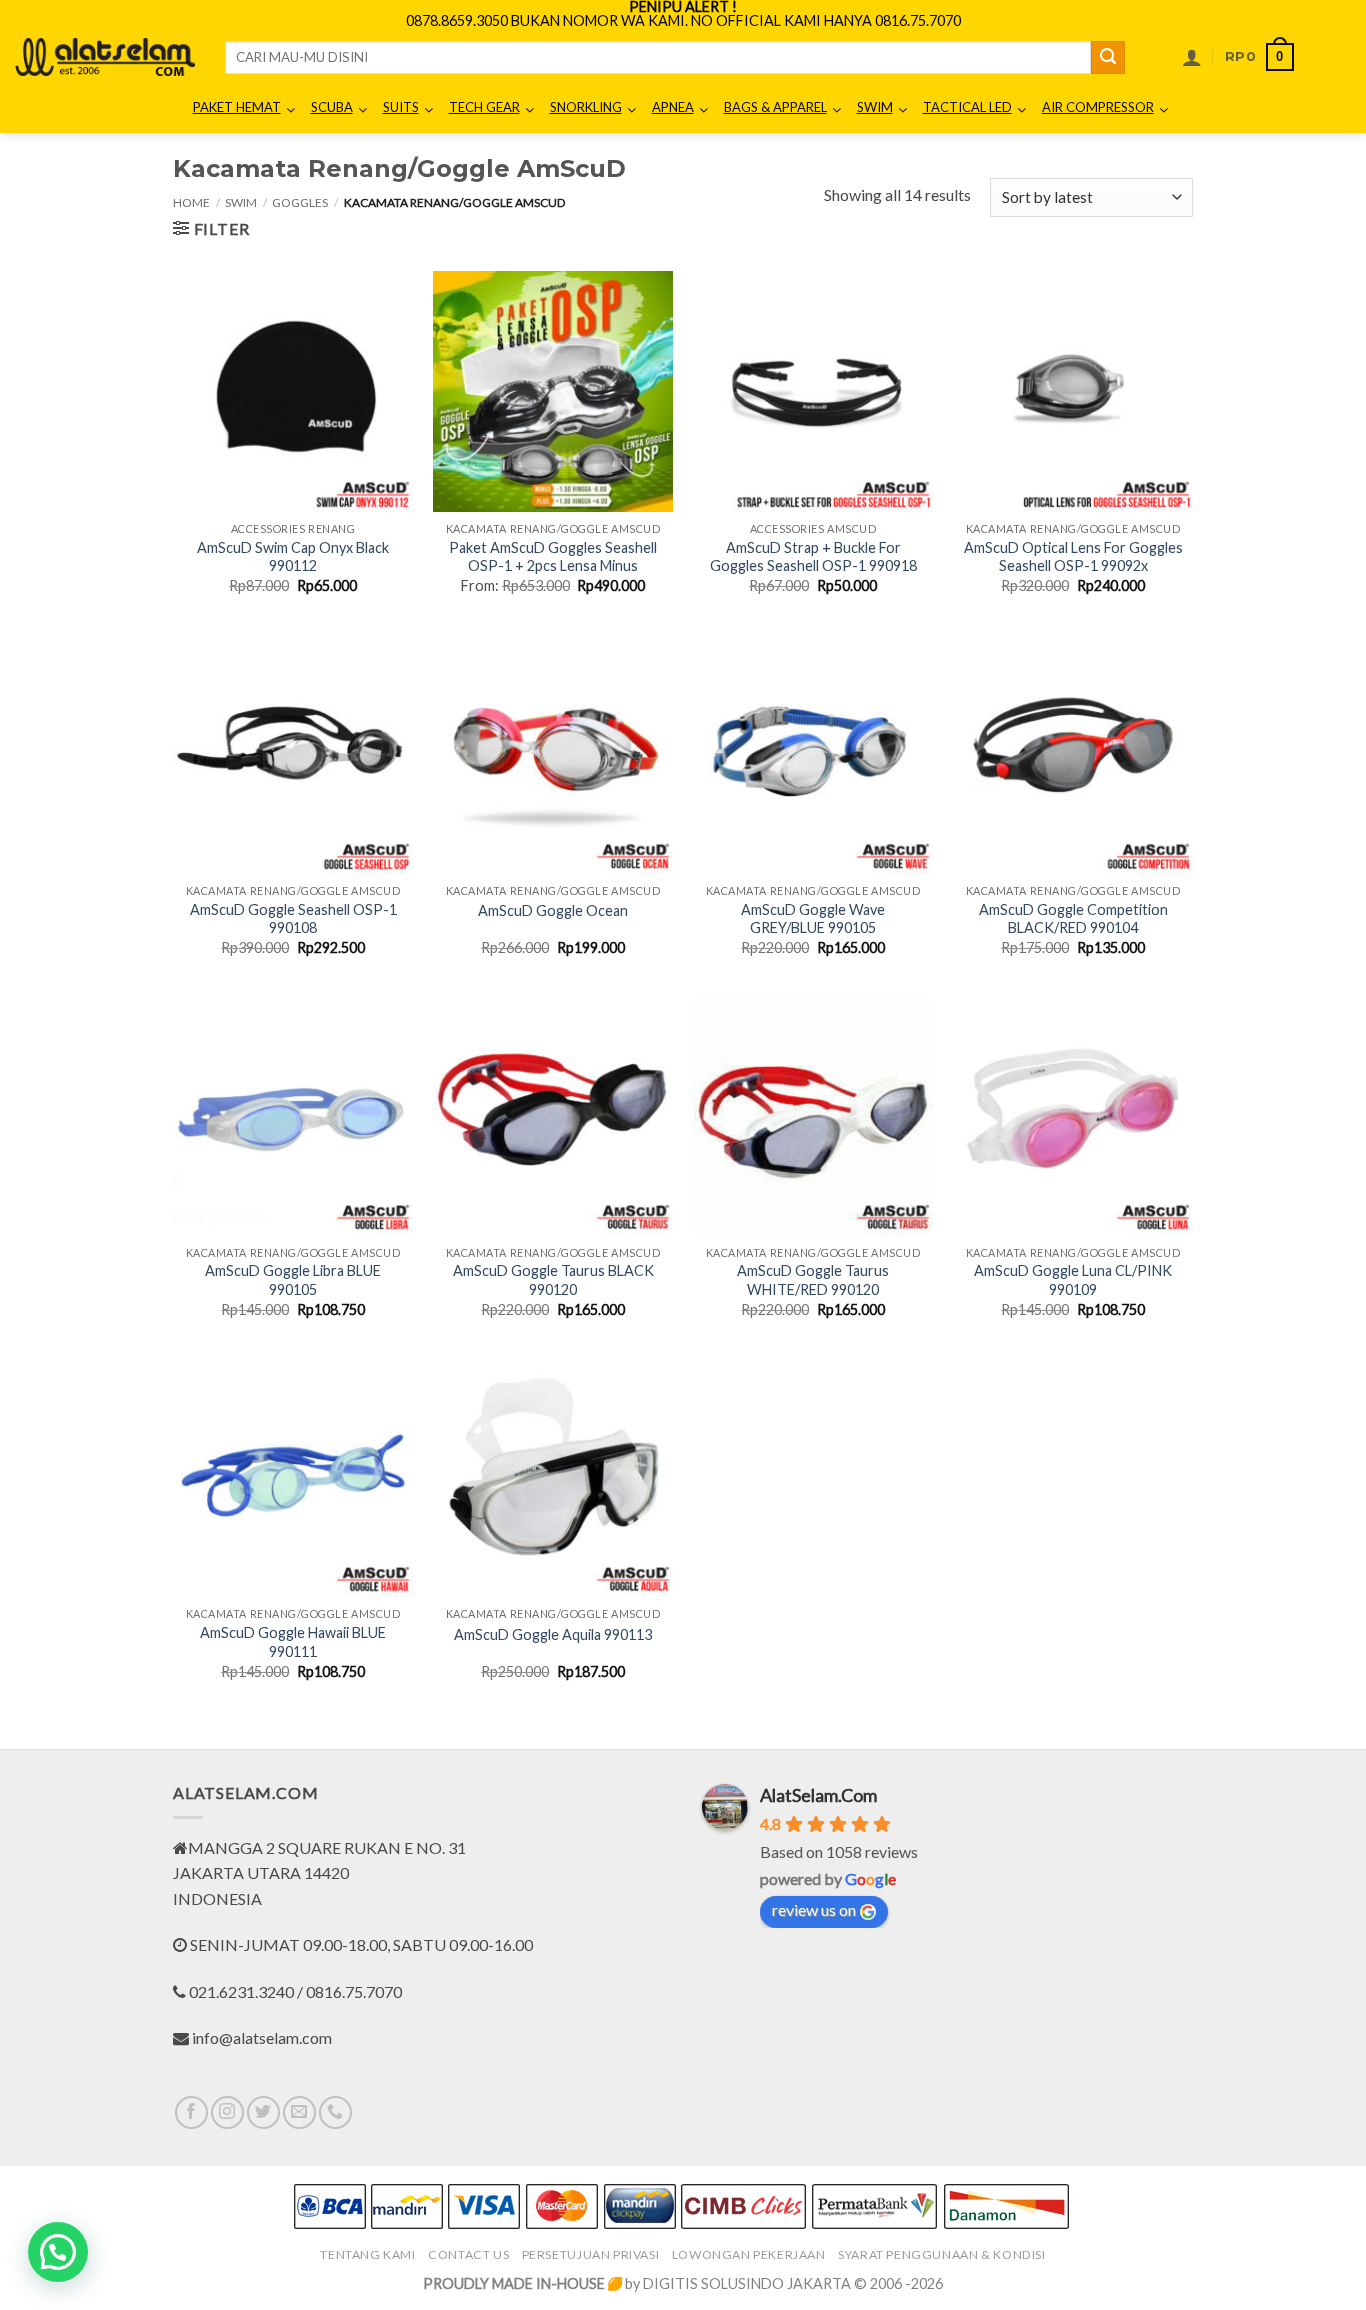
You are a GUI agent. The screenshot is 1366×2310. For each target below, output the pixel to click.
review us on (814, 1909)
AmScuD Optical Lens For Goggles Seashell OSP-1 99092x (1073, 557)
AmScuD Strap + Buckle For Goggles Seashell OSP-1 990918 (813, 557)
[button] (1192, 57)
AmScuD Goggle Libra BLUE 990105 (293, 1280)
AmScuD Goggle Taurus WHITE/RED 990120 (813, 1280)
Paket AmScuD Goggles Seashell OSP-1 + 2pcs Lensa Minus (553, 557)
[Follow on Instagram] (227, 2112)
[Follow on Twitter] (263, 2112)
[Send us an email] (299, 2112)
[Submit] (1108, 58)
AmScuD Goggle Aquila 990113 (553, 1634)
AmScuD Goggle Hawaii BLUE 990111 (293, 1642)
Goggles (300, 202)
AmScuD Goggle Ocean (553, 910)
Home (191, 202)
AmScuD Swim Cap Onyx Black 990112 (293, 557)
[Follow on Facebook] (191, 2112)
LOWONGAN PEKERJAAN (749, 2254)
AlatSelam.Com (818, 1795)
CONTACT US (468, 2254)
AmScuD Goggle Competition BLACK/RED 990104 (1073, 919)
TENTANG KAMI (367, 2254)
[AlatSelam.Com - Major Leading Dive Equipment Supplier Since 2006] (105, 57)
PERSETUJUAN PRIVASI (591, 2254)
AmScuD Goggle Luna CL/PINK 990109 (1073, 1280)
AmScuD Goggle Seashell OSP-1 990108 (293, 919)
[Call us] (335, 2112)
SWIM (241, 202)
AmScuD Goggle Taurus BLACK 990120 (553, 1280)
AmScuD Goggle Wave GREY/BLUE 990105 (813, 919)
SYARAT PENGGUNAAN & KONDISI (942, 2254)
